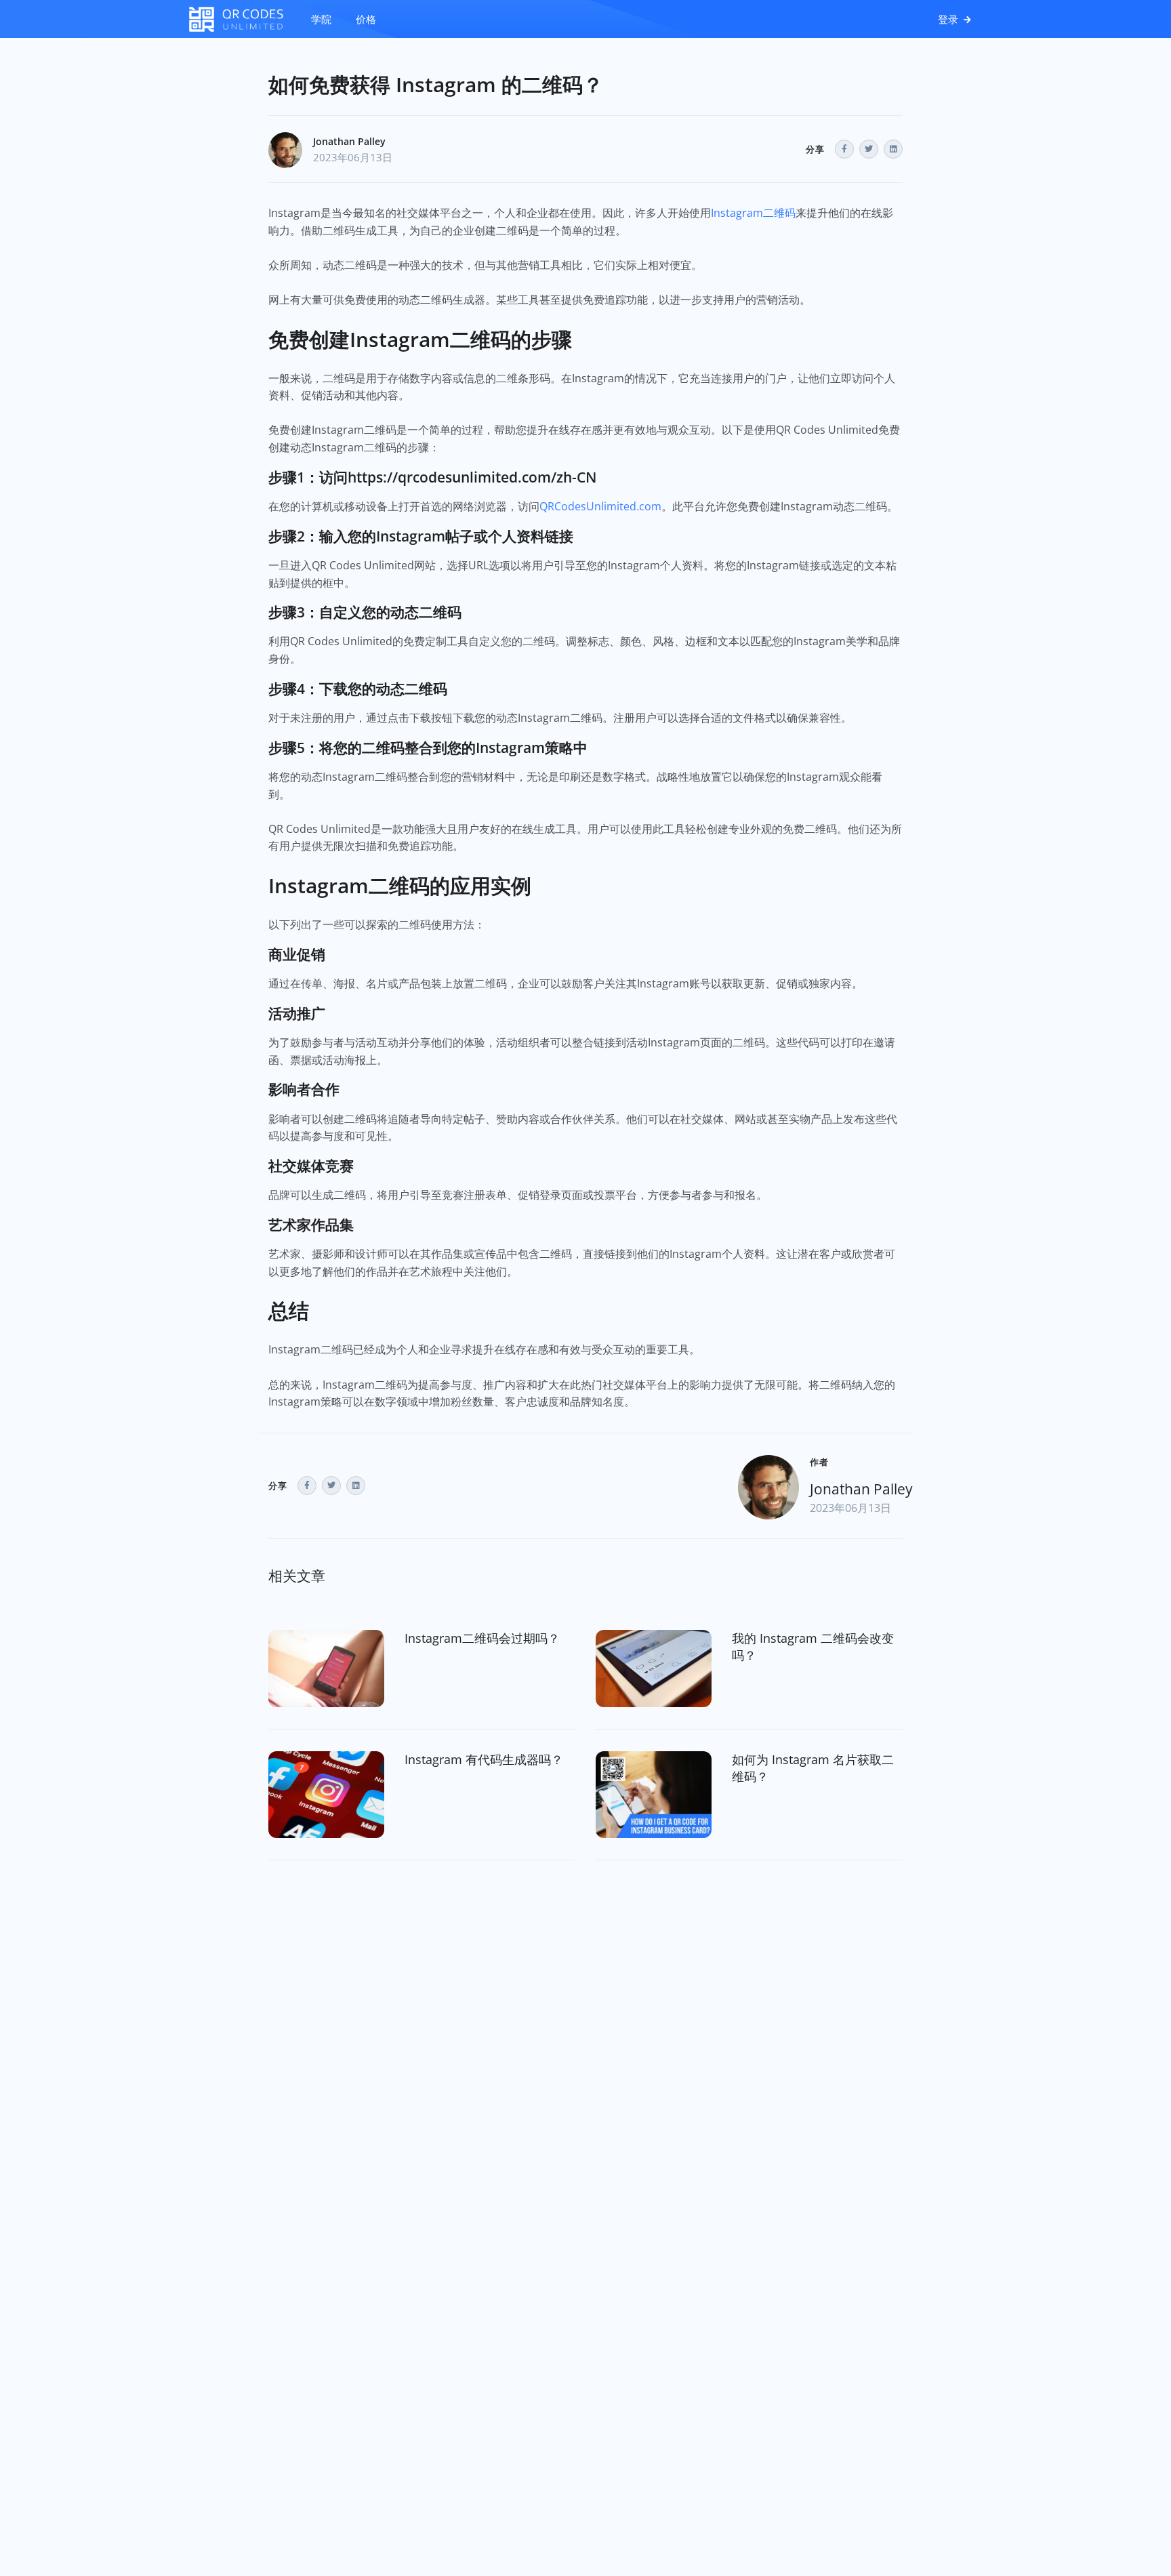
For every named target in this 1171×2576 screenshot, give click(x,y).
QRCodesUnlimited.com (600, 506)
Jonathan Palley (349, 141)
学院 (321, 19)
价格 (366, 19)
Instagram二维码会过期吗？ (482, 1638)
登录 (949, 19)
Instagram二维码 (753, 213)
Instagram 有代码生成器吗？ (484, 1759)
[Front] (243, 19)
